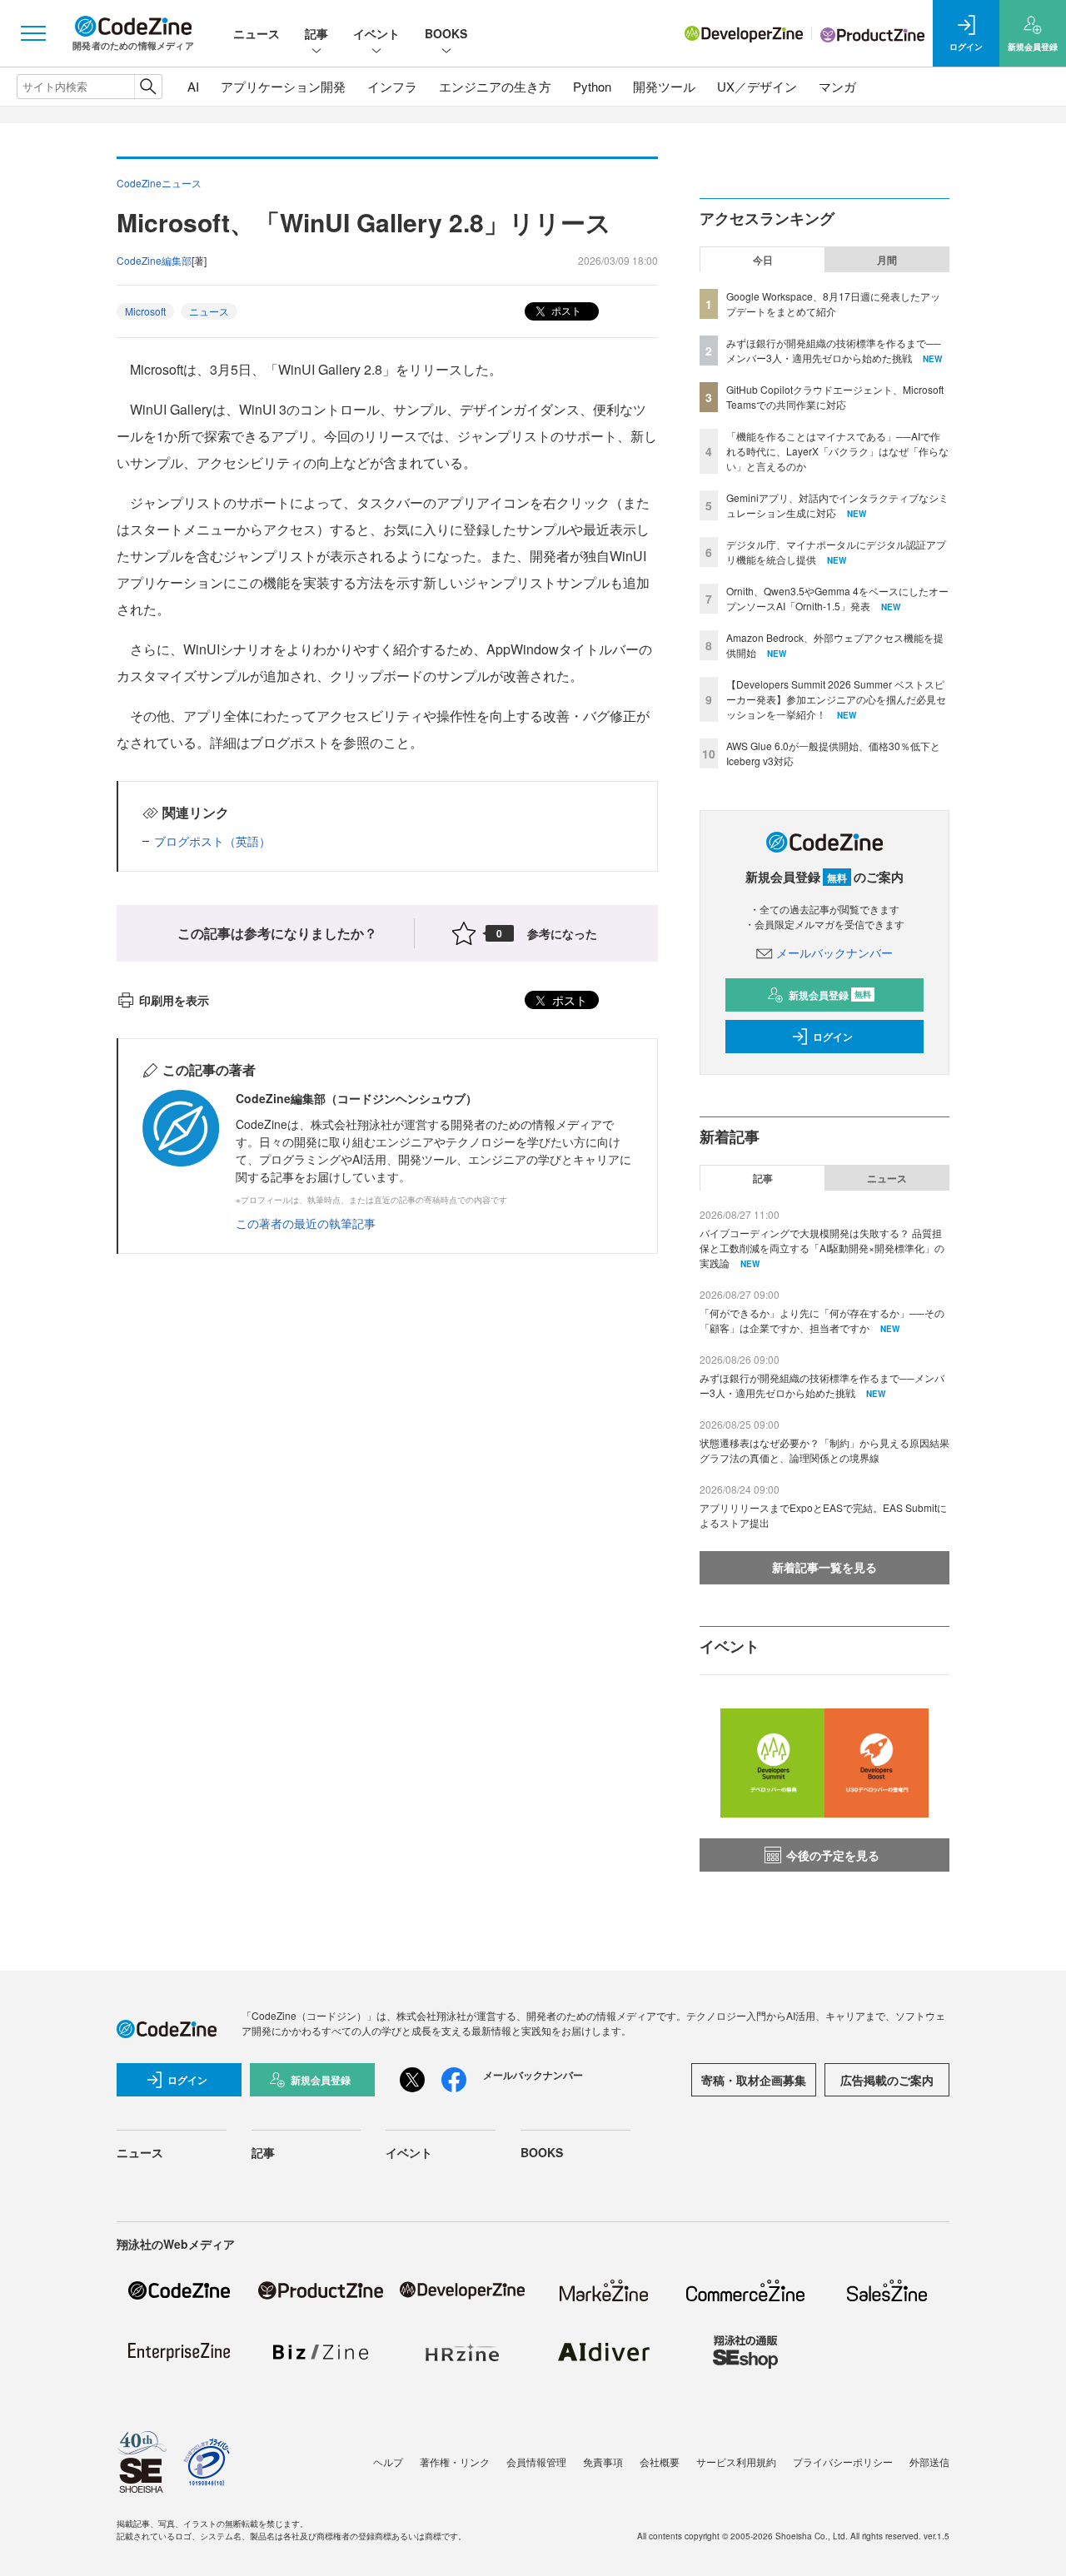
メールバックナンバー (834, 952)
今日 (763, 260)
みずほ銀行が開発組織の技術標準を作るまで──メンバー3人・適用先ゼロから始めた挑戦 (834, 350)
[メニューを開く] (33, 33)
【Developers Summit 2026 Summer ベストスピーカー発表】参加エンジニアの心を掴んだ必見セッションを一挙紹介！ (836, 699)
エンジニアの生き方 (495, 86)
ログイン (833, 1037)
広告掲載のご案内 (887, 2080)
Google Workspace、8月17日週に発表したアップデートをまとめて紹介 (833, 303)
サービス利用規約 (736, 2462)
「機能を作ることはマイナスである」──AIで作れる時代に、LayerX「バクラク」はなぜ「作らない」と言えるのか (837, 451)
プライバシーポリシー (843, 2462)
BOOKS (446, 33)
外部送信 (929, 2462)
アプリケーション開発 (283, 86)
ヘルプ (388, 2462)
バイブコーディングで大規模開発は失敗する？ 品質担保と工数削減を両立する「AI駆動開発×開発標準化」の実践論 (822, 1248)
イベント (376, 33)
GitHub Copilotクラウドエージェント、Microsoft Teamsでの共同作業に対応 (835, 397)
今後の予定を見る (833, 1855)
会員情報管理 (536, 2462)
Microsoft (145, 311)
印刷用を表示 (174, 1000)
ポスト (565, 310)
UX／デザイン (757, 86)
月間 (887, 260)
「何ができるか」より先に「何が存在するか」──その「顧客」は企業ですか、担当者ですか (822, 1320)
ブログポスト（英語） (212, 841)
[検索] (148, 87)
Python (592, 86)
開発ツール (664, 86)
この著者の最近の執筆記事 (306, 1223)
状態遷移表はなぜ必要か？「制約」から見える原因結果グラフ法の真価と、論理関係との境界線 (824, 1450)
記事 (316, 33)
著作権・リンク (455, 2462)
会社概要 (660, 2462)
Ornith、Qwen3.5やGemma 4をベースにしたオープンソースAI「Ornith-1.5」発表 (837, 598)
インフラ (392, 86)
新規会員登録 (830, 995)
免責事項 (603, 2462)
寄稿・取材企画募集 (754, 2080)
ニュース (257, 33)
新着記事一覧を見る (824, 1567)
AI (193, 86)
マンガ (837, 86)
